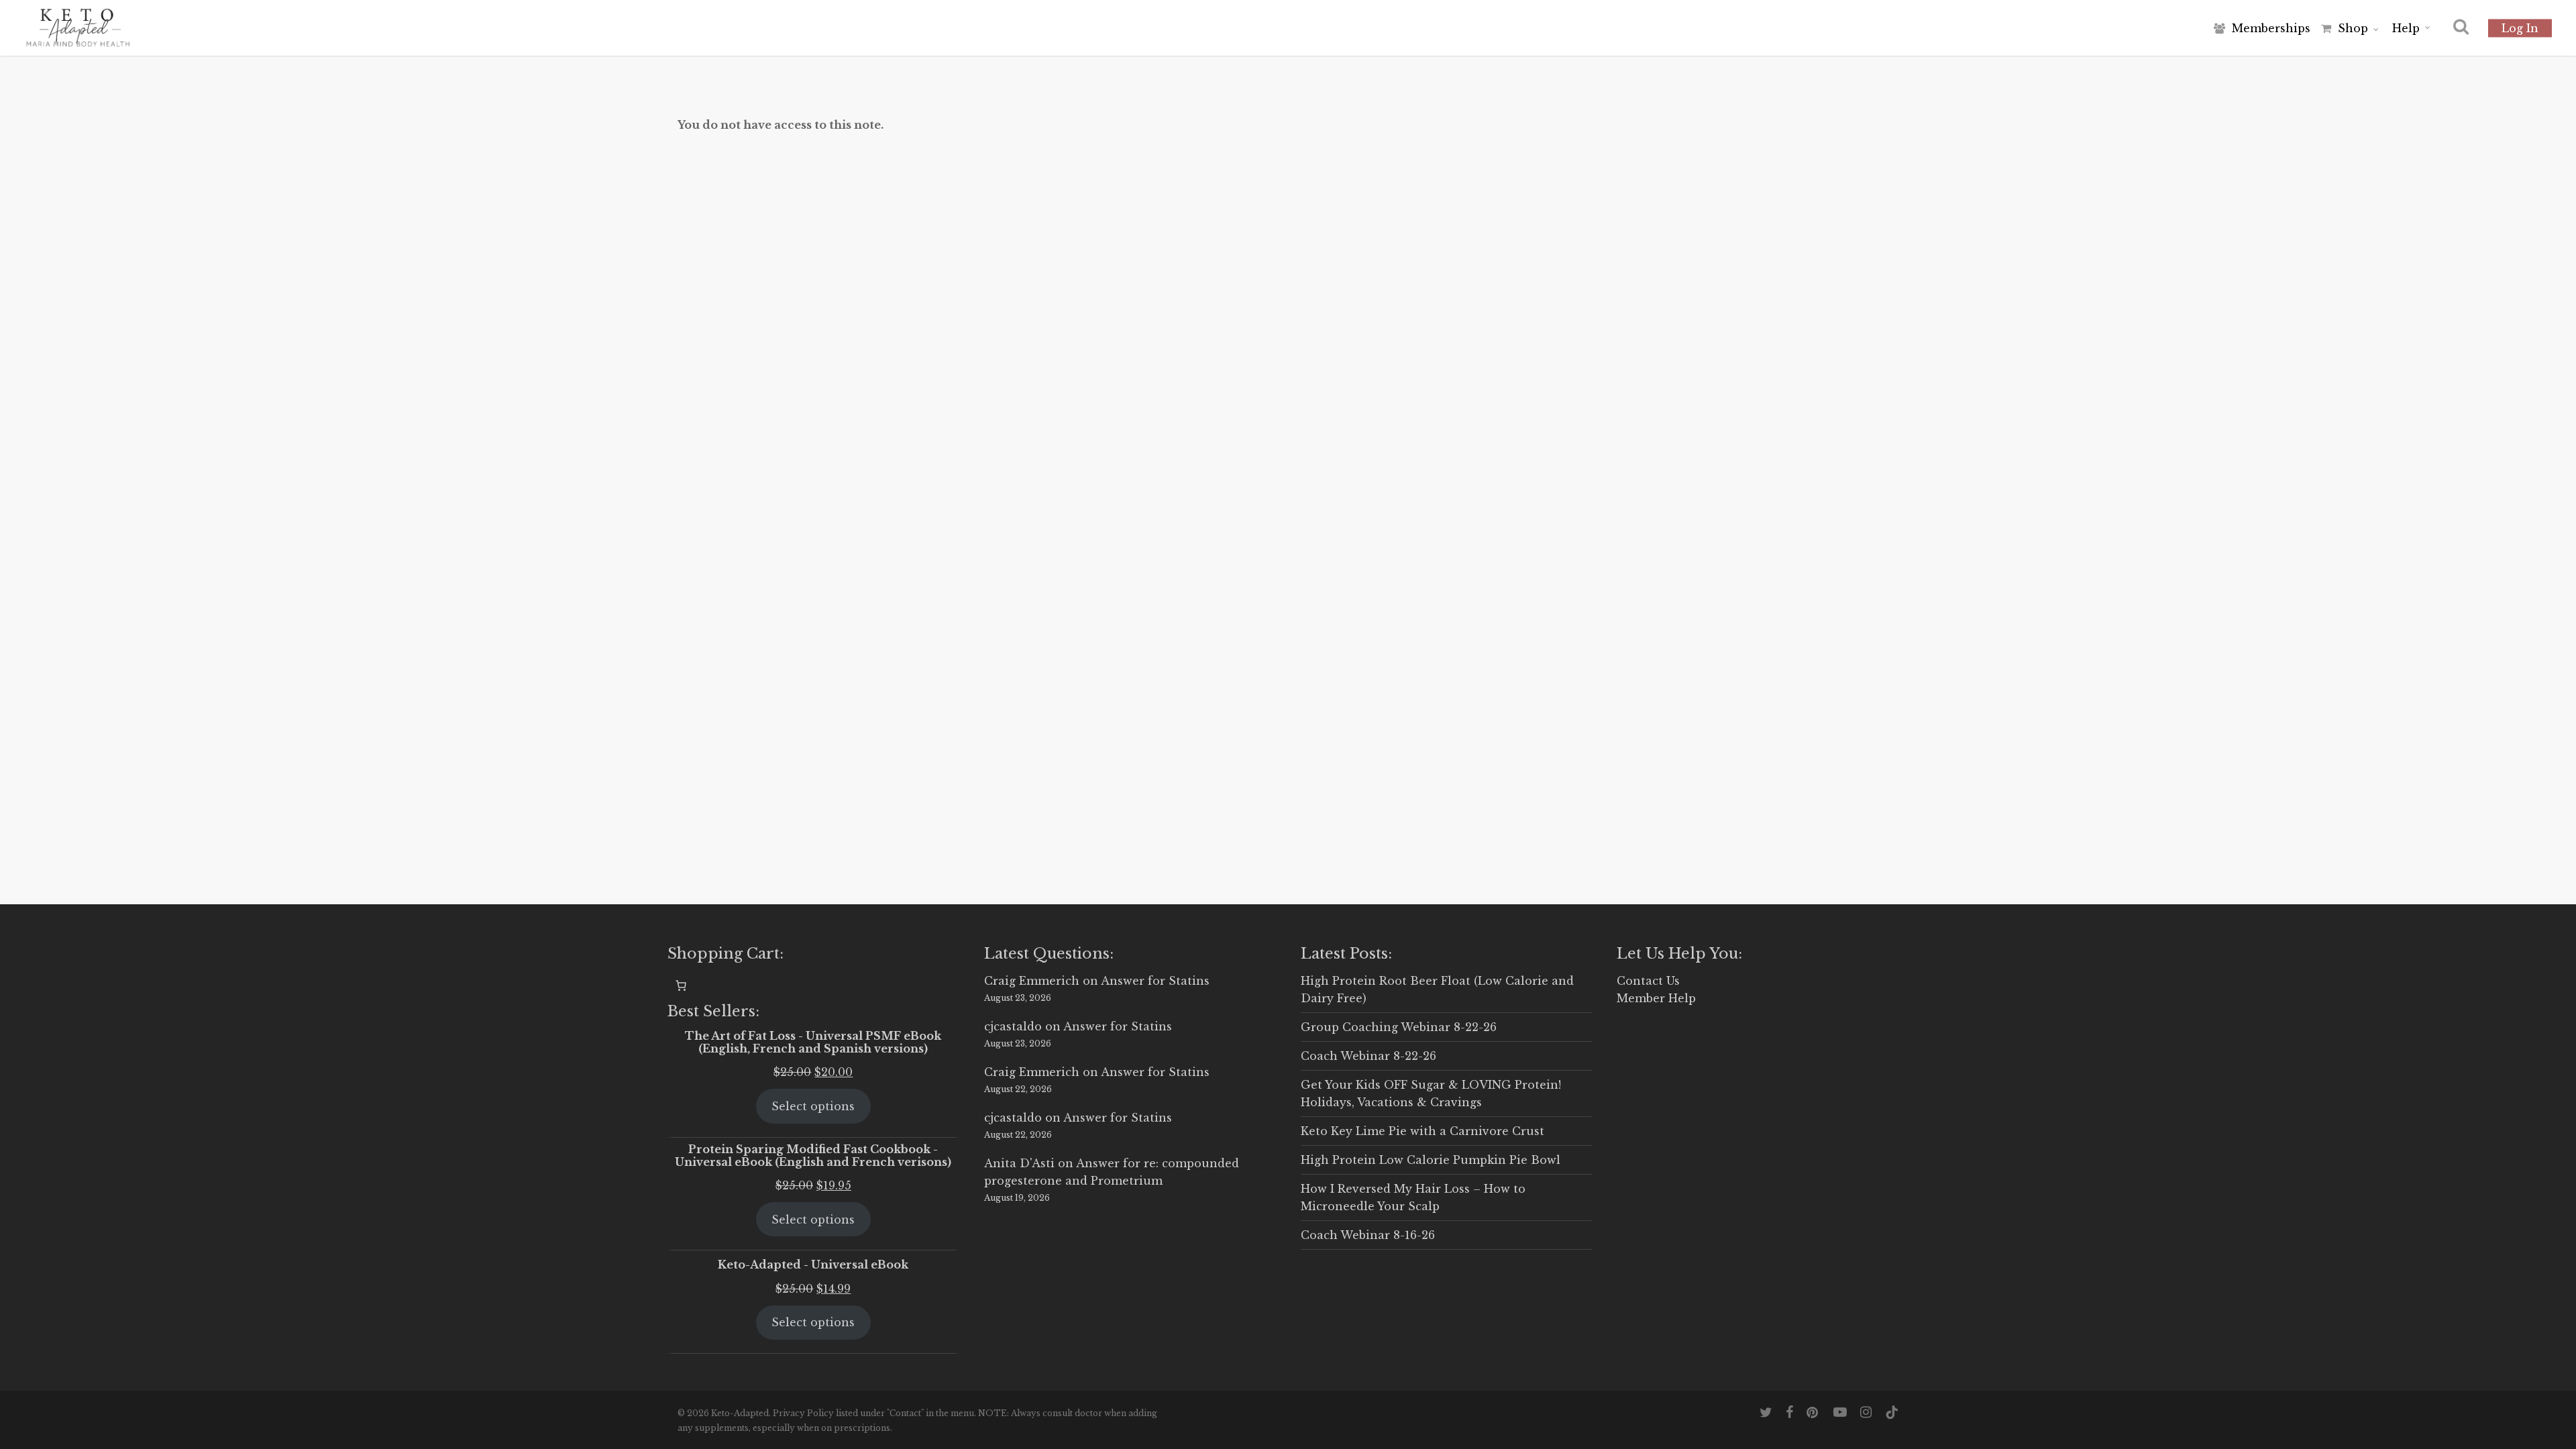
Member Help (1656, 998)
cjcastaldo (1013, 1026)
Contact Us (1648, 981)
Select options (813, 1106)
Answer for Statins (1155, 981)
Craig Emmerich (1032, 981)
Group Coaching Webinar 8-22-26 (1399, 1027)
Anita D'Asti (1019, 1163)
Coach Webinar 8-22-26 (1368, 1056)
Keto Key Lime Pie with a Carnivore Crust (1423, 1131)
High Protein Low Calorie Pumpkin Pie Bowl (1431, 1160)
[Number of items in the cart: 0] (681, 985)
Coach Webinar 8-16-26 (1368, 1235)
